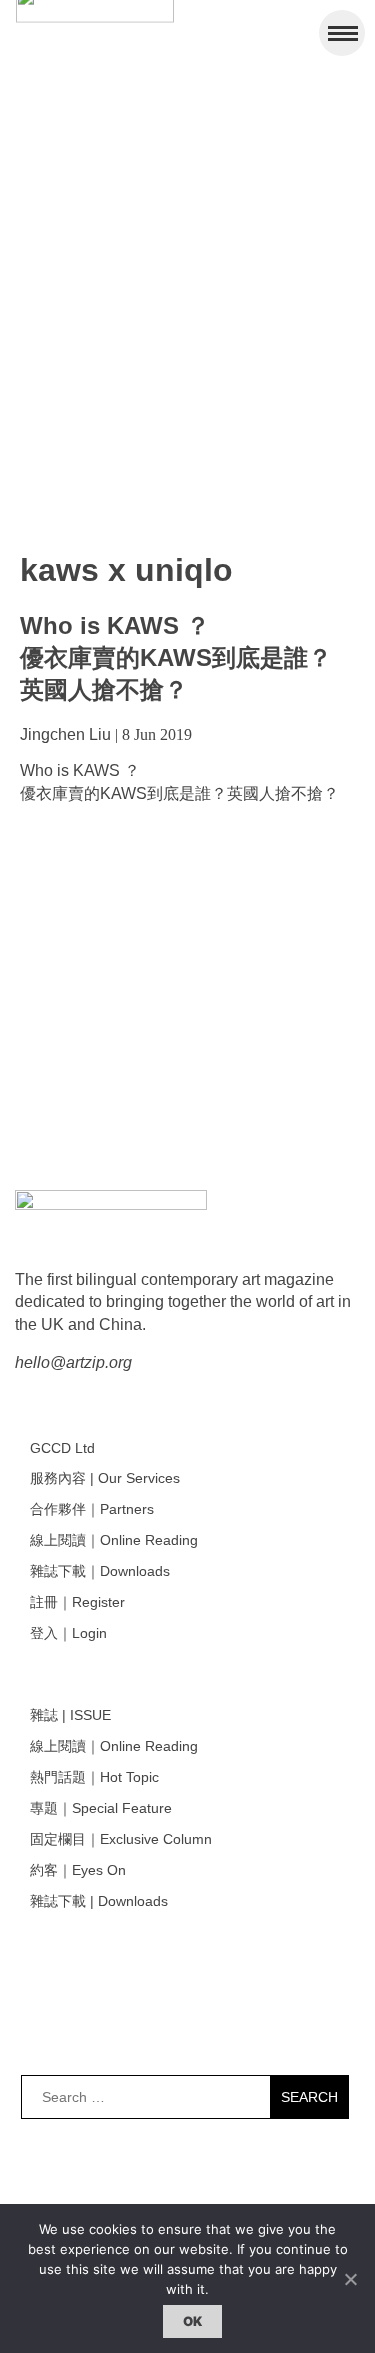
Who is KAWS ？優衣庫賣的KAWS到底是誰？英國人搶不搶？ (176, 657)
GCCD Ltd (62, 1448)
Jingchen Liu (65, 734)
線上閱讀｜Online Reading (114, 1540)
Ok (193, 2321)
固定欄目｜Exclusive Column (121, 1839)
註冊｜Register (77, 1602)
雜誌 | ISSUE (70, 1715)
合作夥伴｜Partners (92, 1509)
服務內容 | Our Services (105, 1478)
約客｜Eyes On (78, 1870)
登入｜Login (68, 1633)
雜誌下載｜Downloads (100, 1571)
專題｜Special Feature (101, 1808)
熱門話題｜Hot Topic (94, 1777)
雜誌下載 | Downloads (99, 1901)
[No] (350, 2279)
